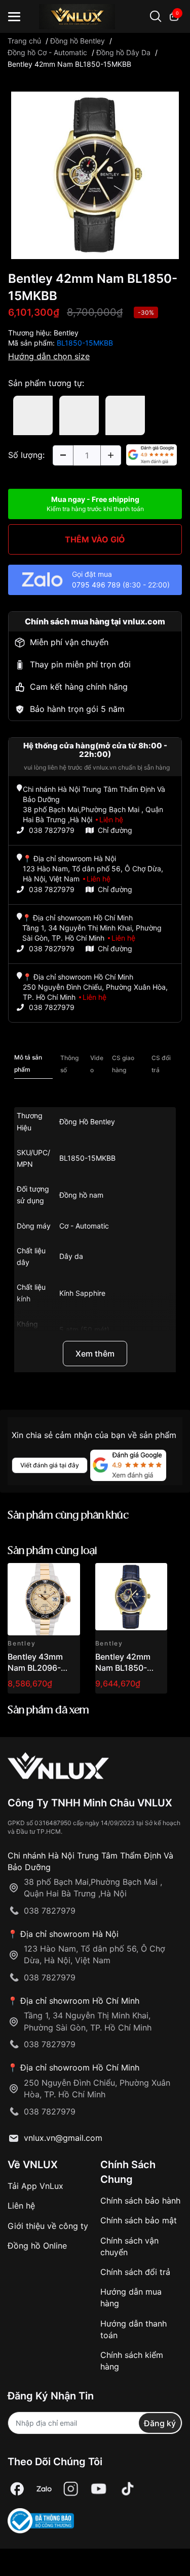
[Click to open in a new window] (95, 174)
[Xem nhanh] (67, 1576)
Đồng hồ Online (37, 2246)
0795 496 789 (96, 585)
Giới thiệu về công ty (48, 2226)
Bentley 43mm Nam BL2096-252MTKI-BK (35, 1668)
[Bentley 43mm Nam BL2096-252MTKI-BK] (44, 1599)
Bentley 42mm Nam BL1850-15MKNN (123, 1668)
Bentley (66, 333)
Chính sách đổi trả (135, 2272)
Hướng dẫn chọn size (49, 356)
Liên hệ (21, 2206)
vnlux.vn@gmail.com (63, 2138)
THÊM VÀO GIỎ (95, 539)
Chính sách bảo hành (140, 2201)
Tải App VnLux (35, 2186)
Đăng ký (160, 2423)
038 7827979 (52, 830)
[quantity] (63, 455)
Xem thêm (95, 1354)
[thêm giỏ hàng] (44, 1576)
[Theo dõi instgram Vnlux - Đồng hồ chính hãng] (71, 2489)
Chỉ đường (115, 830)
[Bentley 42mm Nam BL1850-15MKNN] (131, 1599)
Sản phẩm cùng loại (52, 1551)
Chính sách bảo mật (139, 2220)
